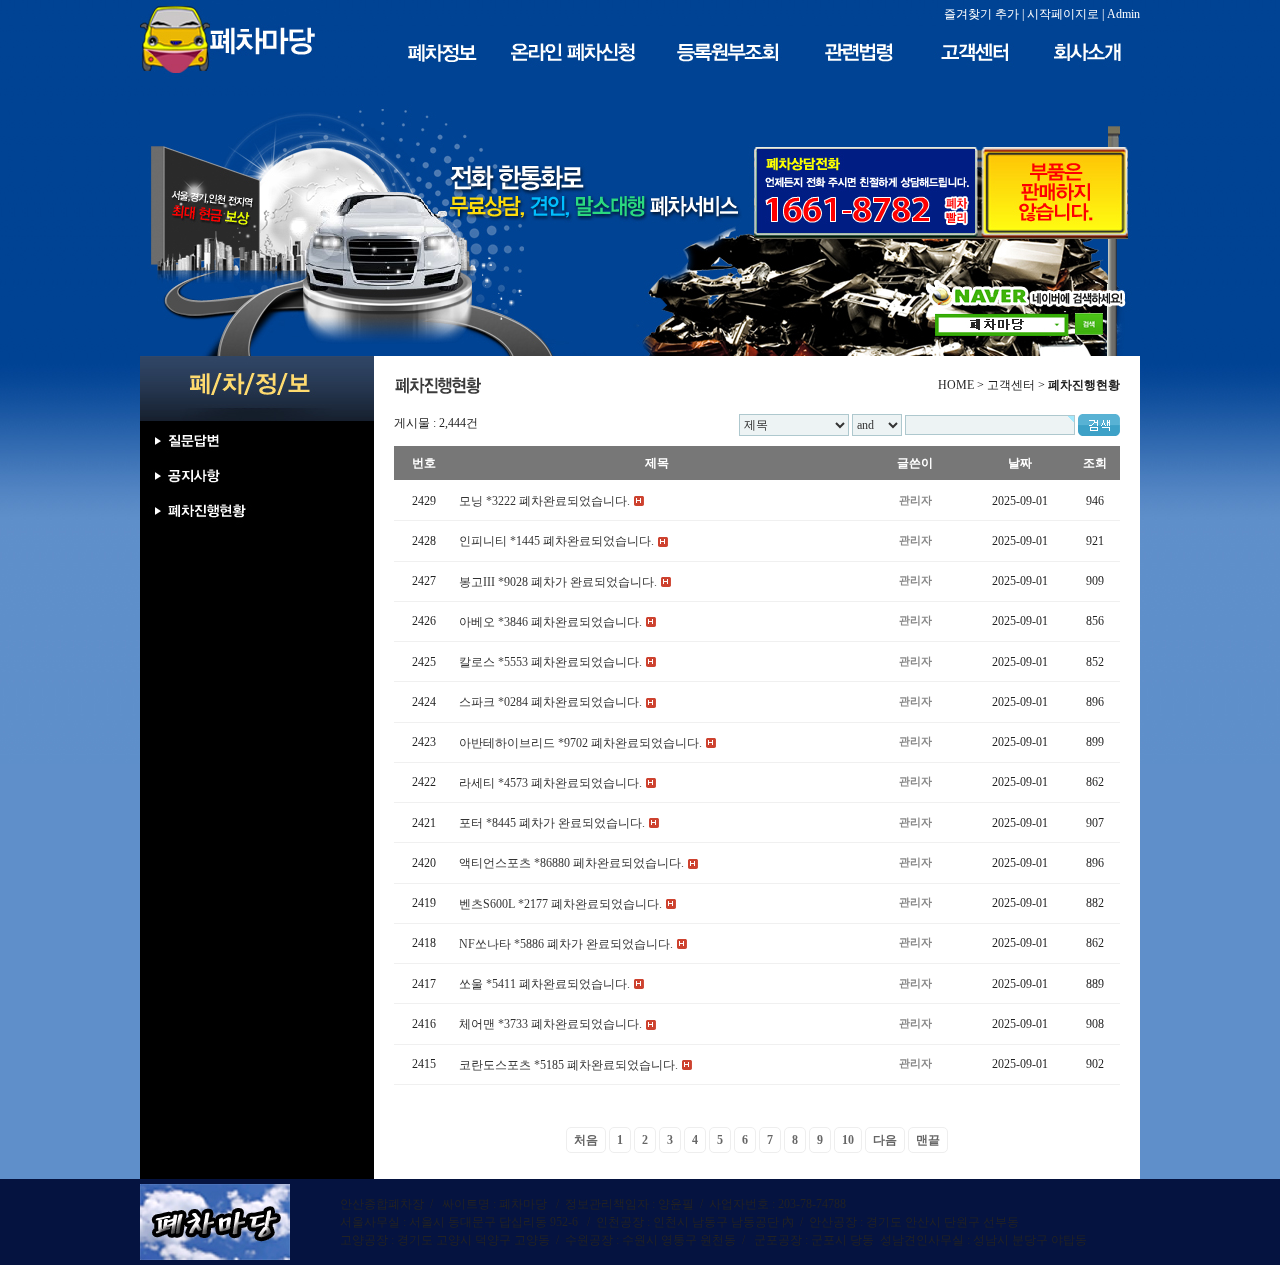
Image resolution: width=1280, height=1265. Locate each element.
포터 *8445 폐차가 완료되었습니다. (552, 823)
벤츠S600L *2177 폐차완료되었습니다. (560, 904)
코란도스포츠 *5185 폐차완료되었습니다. (568, 1065)
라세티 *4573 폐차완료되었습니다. (550, 783)
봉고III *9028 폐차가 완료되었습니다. (558, 582)
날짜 (1020, 463)
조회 (1095, 463)
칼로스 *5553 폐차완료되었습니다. (550, 662)
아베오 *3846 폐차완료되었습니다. (550, 622)
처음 (586, 1140)
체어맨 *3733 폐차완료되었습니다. (550, 1025)
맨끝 (928, 1140)
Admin (1123, 14)
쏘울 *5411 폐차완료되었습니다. (544, 984)
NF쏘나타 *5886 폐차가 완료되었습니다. (566, 944)
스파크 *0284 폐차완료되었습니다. (550, 703)
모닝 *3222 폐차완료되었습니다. (544, 501)
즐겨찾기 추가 (981, 14)
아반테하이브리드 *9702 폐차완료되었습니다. (580, 743)
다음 (885, 1140)
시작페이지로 (1063, 14)
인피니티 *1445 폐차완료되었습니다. (556, 542)
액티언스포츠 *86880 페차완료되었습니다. (571, 864)
